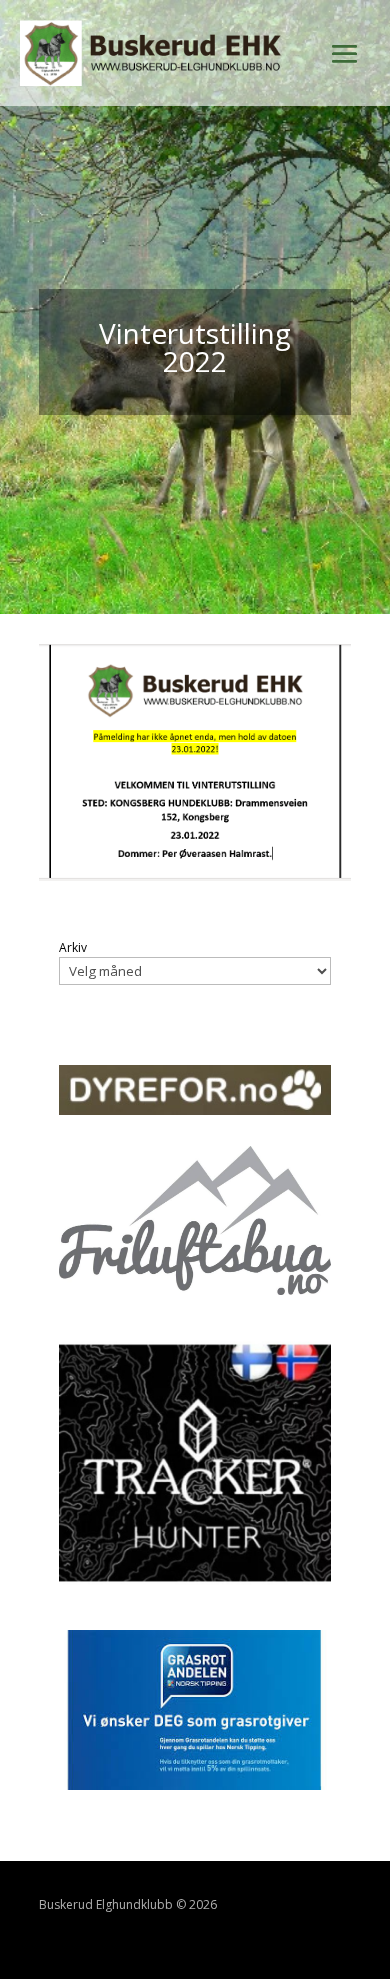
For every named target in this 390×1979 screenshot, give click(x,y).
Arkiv (73, 948)
